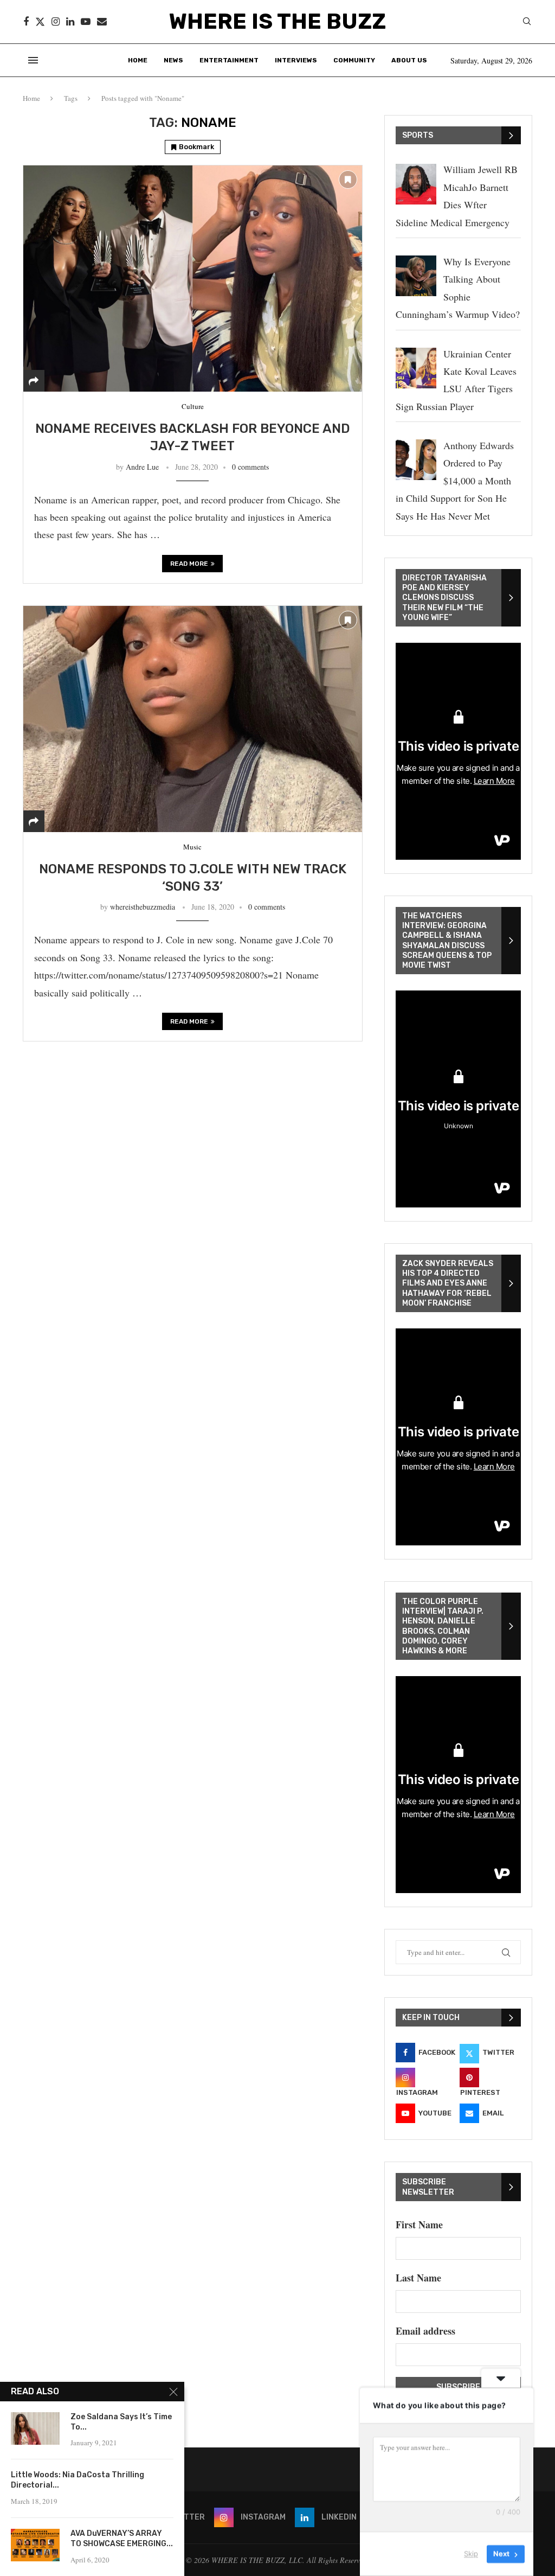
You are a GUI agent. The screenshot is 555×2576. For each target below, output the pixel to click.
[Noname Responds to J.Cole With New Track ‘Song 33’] (193, 719)
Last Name (418, 2278)
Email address (425, 2331)
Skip (471, 2554)
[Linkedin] (70, 22)
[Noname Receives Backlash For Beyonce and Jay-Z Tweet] (193, 278)
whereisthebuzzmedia (143, 907)
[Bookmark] (348, 180)
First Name (419, 2225)
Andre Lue (142, 467)
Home (138, 60)
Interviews (296, 60)
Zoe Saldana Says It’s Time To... (121, 2422)
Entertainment (229, 60)
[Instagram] (56, 22)
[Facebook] (26, 22)
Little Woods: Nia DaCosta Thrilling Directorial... (78, 2480)
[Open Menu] (33, 60)
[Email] (102, 22)
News (173, 60)
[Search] (527, 23)
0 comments (250, 467)
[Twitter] (40, 22)
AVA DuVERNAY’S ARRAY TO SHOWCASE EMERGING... (122, 2539)
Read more (189, 564)
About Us (409, 60)
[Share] (34, 381)
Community (354, 60)
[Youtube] (86, 22)
